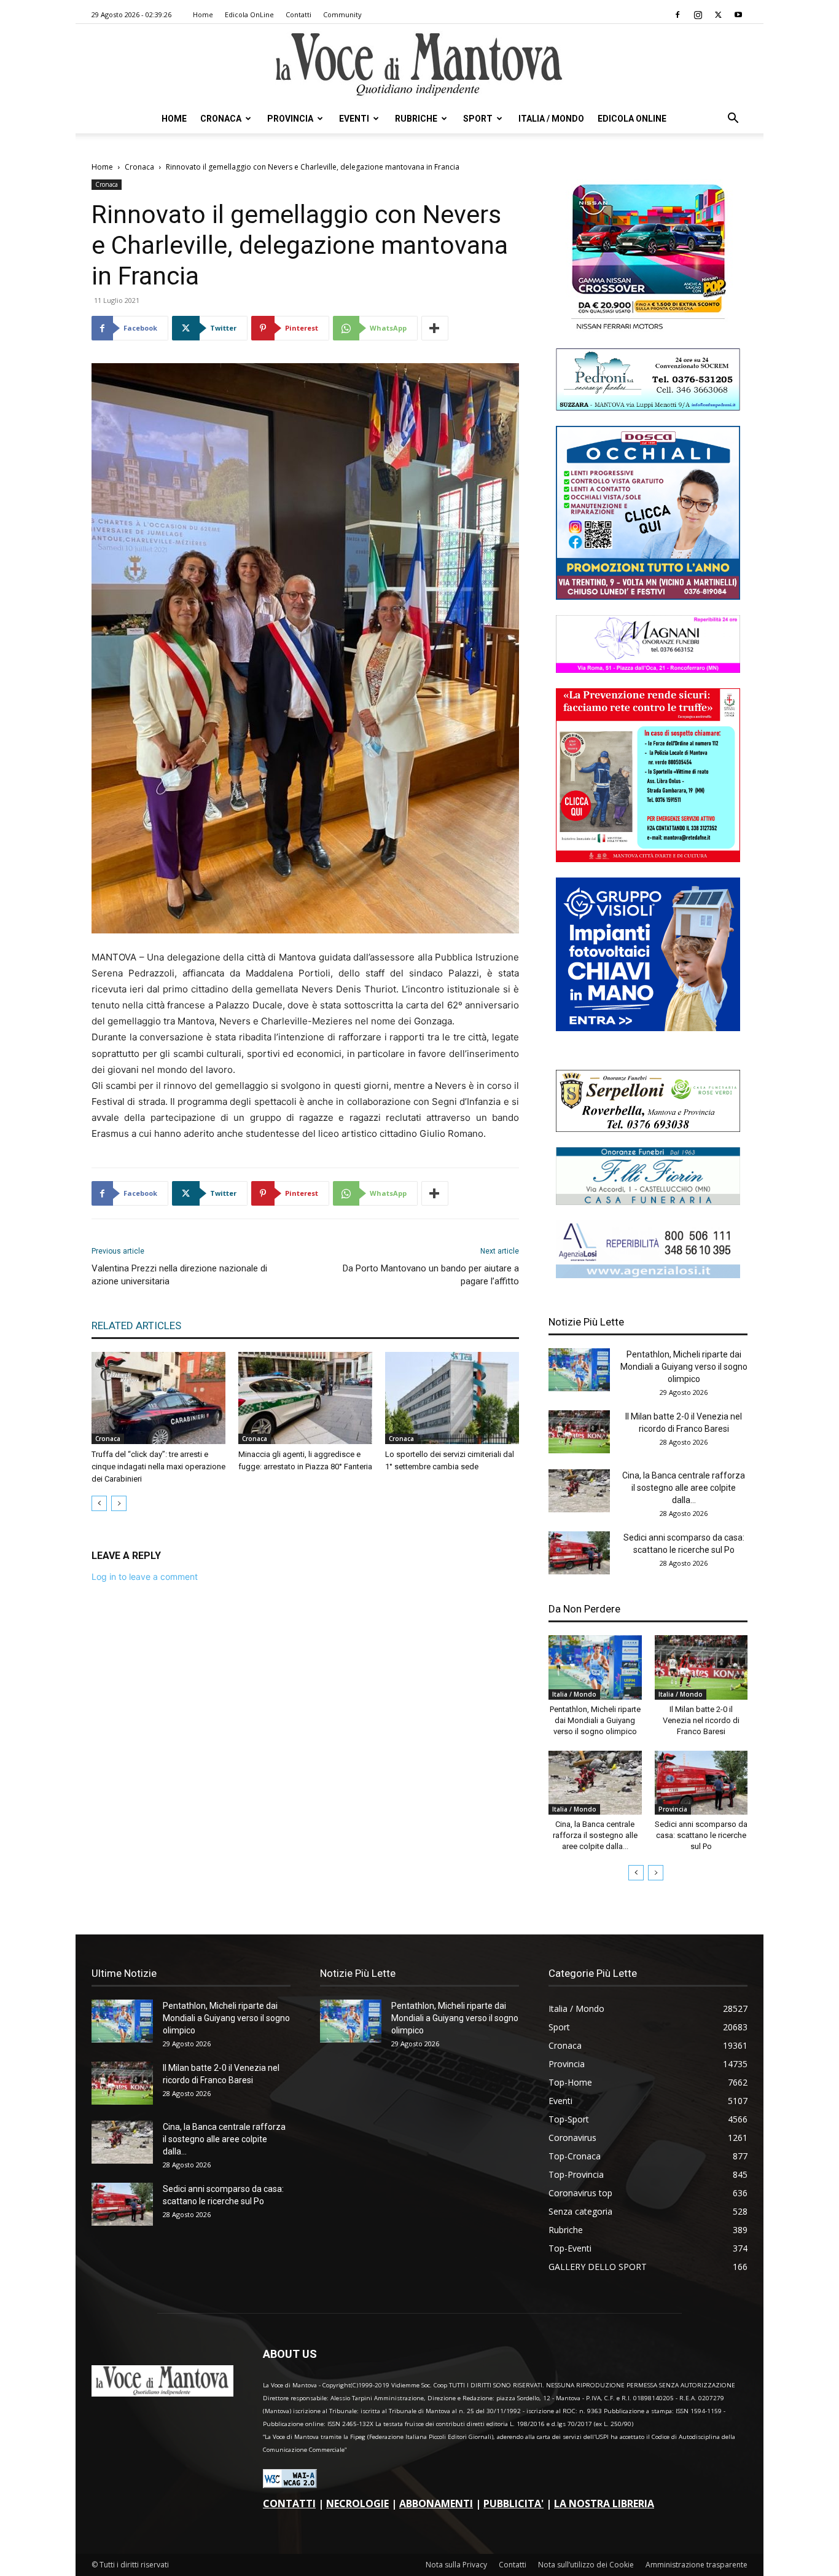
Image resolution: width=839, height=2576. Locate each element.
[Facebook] (677, 15)
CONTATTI (289, 2503)
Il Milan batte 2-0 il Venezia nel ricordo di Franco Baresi (701, 1720)
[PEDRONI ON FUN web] (648, 407)
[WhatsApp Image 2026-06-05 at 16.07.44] (648, 330)
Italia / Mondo (551, 119)
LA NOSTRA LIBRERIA (604, 2503)
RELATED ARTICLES (136, 1325)
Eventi (354, 119)
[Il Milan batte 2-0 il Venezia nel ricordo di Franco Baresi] (579, 1432)
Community (342, 14)
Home (203, 14)
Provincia (290, 119)
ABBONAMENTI (436, 2503)
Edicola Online (632, 119)
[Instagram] (698, 15)
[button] (733, 120)
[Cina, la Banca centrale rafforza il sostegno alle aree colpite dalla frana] (579, 1491)
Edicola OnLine (249, 14)
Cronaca (221, 119)
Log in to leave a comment (145, 1577)
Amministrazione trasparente (697, 2565)
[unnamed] (648, 1275)
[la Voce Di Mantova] (419, 65)
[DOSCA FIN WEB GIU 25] (648, 596)
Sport (478, 119)
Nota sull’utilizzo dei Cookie (586, 2565)
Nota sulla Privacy (456, 2565)
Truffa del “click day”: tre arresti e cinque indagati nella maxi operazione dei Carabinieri (158, 1467)
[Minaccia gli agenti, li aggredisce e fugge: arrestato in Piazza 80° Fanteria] (305, 1398)
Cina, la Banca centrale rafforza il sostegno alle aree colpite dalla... (684, 1488)
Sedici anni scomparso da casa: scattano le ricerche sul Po (701, 1835)
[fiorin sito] (648, 1202)
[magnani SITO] (648, 670)
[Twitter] (718, 15)
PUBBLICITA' (513, 2503)
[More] (435, 328)
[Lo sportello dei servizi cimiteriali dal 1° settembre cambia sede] (452, 1398)
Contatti (299, 14)
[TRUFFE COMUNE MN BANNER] (648, 859)
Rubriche (416, 119)
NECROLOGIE (357, 2503)
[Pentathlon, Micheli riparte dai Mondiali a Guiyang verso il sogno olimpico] (579, 1370)
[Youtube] (738, 15)
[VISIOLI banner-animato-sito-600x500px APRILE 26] (648, 1028)
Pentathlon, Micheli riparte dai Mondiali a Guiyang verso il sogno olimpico (684, 1367)
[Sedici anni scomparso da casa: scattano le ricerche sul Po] (579, 1553)
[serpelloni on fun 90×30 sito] (648, 1129)
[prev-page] (99, 1503)
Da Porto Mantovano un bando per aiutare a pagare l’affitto (431, 1275)
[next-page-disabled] (119, 1503)
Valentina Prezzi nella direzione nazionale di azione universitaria (179, 1275)
